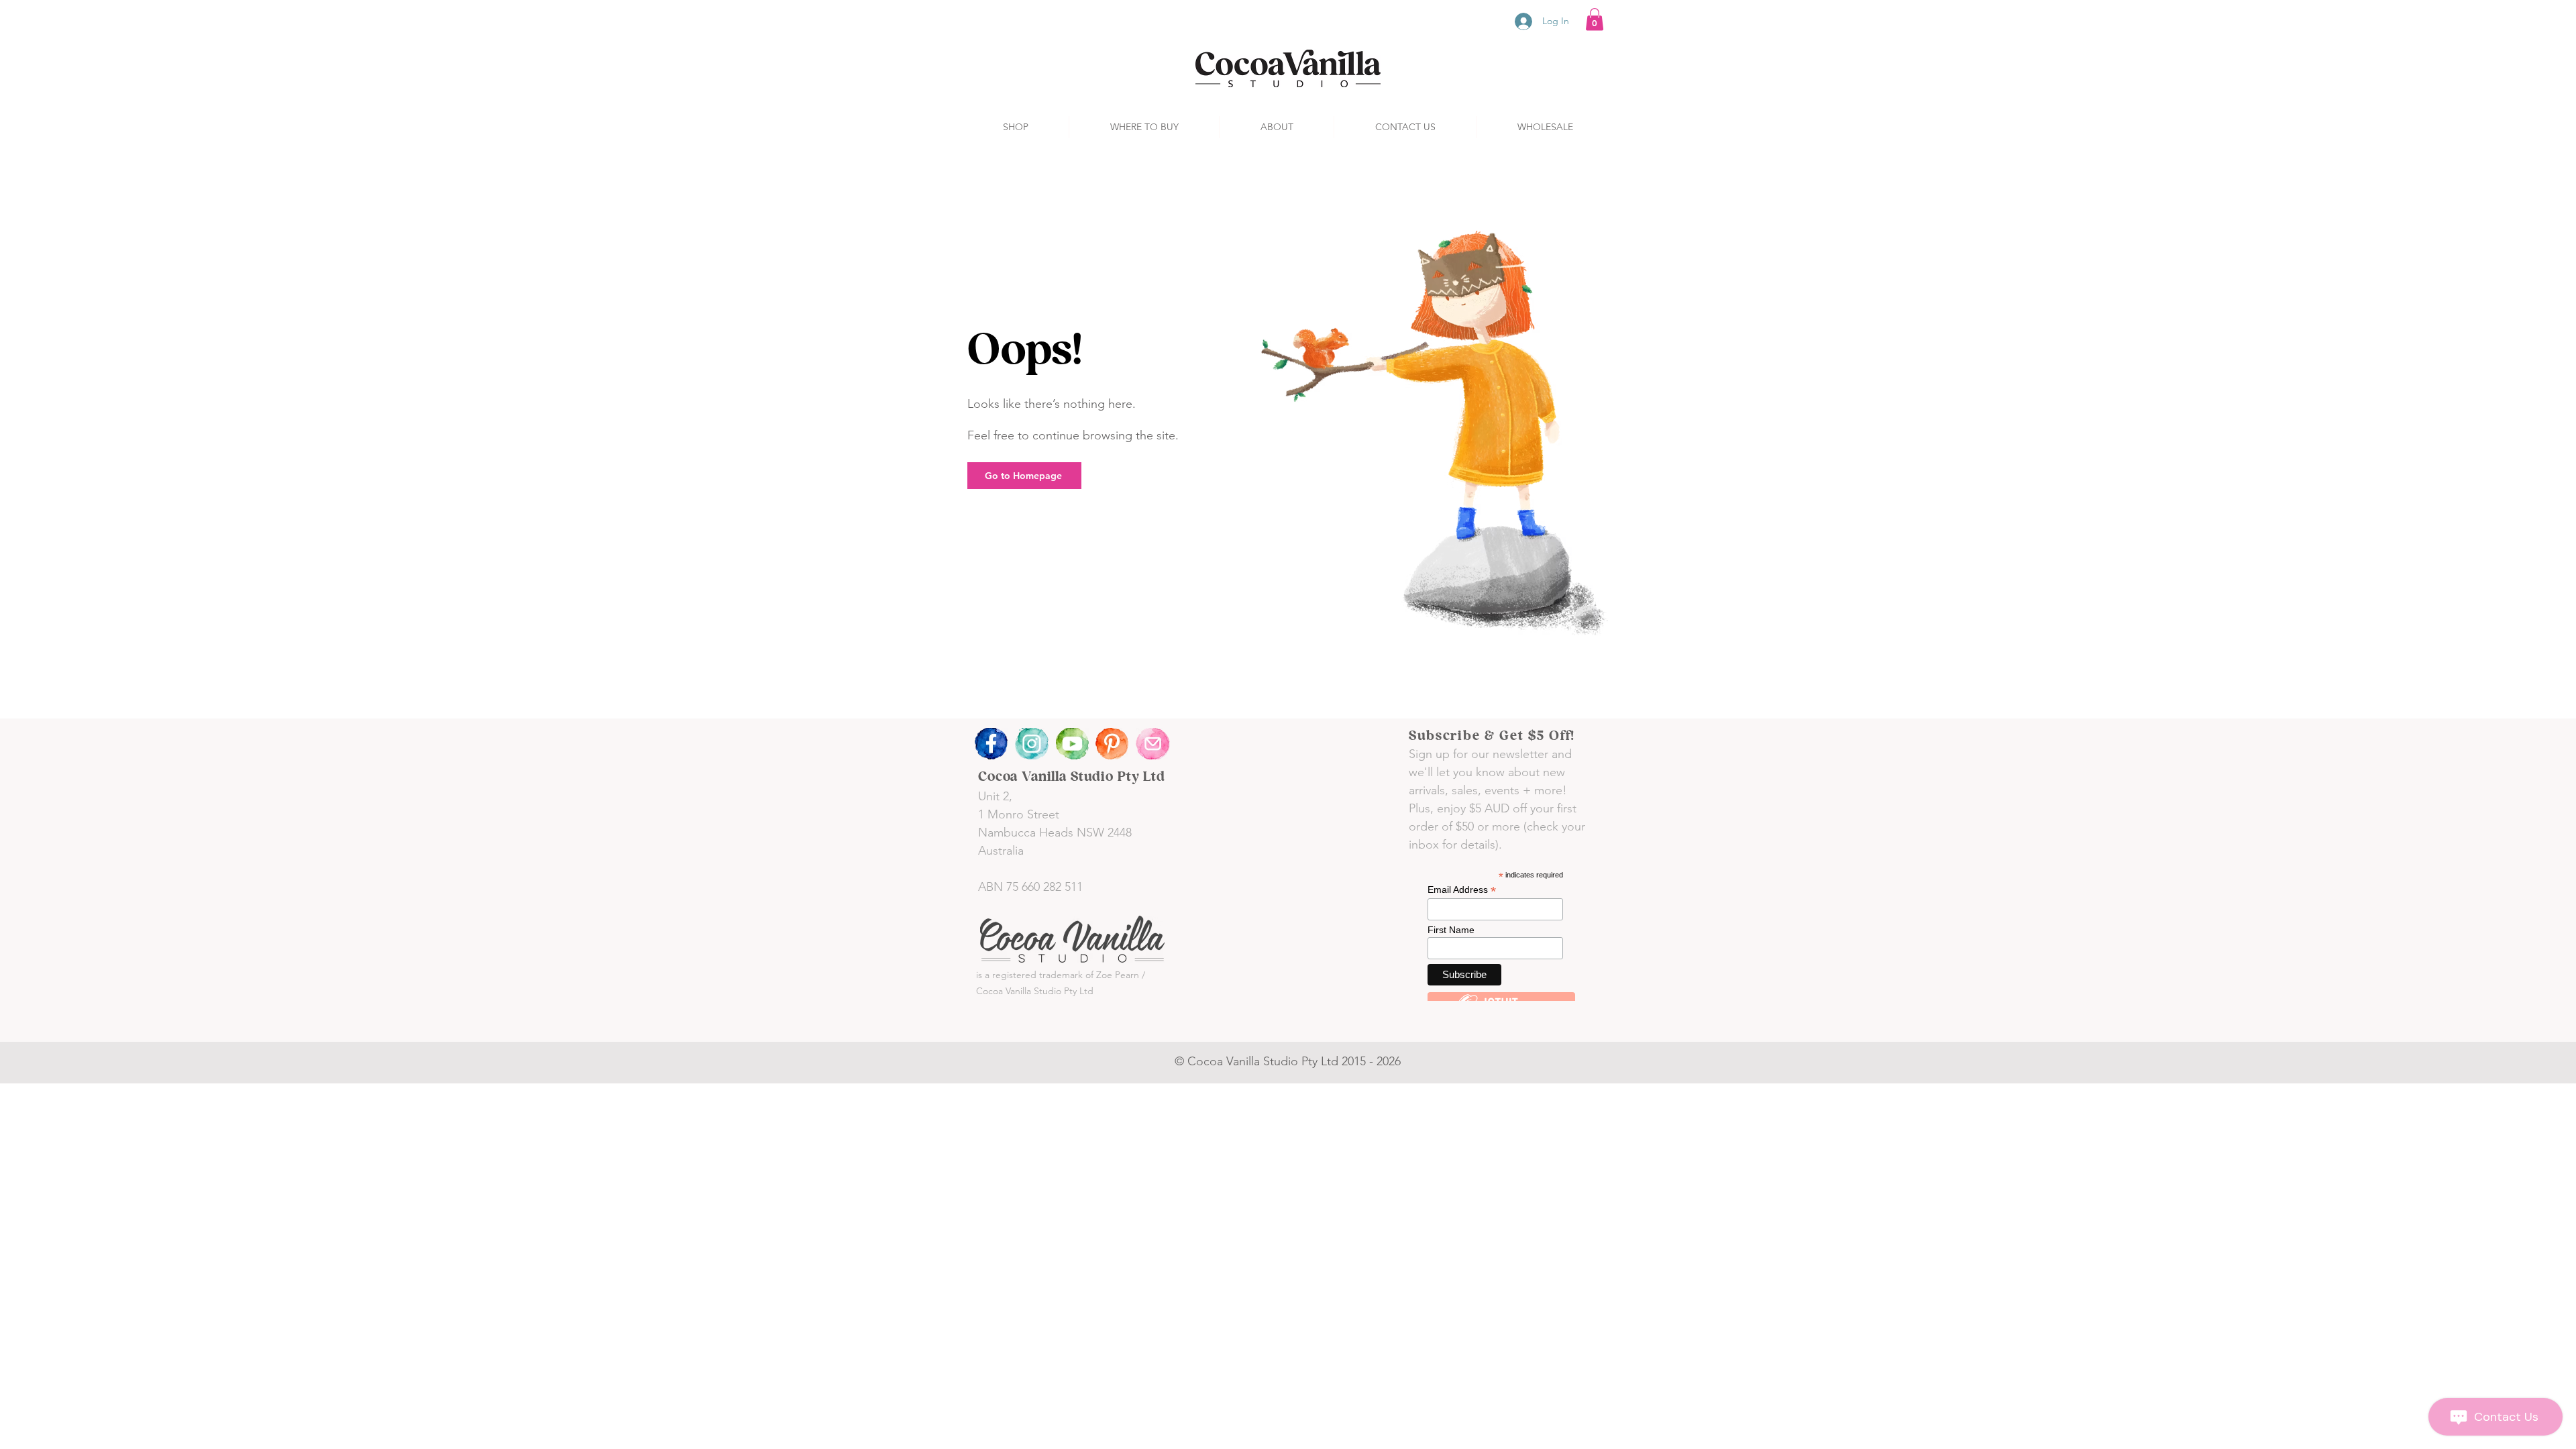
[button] (1595, 19)
